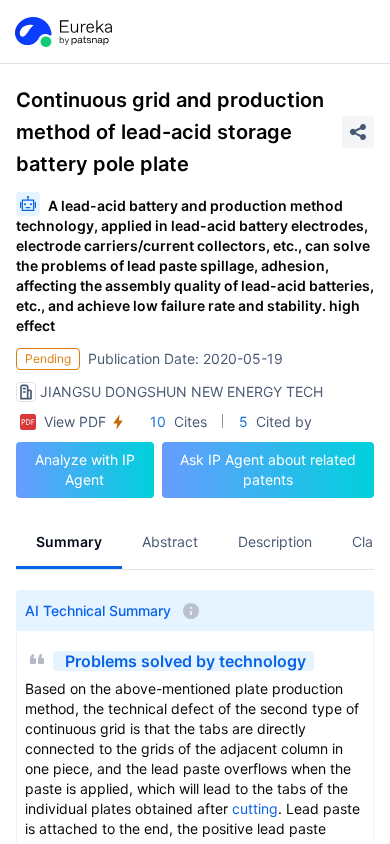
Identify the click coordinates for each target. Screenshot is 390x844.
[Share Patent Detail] (358, 132)
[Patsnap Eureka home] (62, 32)
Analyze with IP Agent (85, 469)
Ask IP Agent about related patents (268, 469)
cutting (255, 808)
